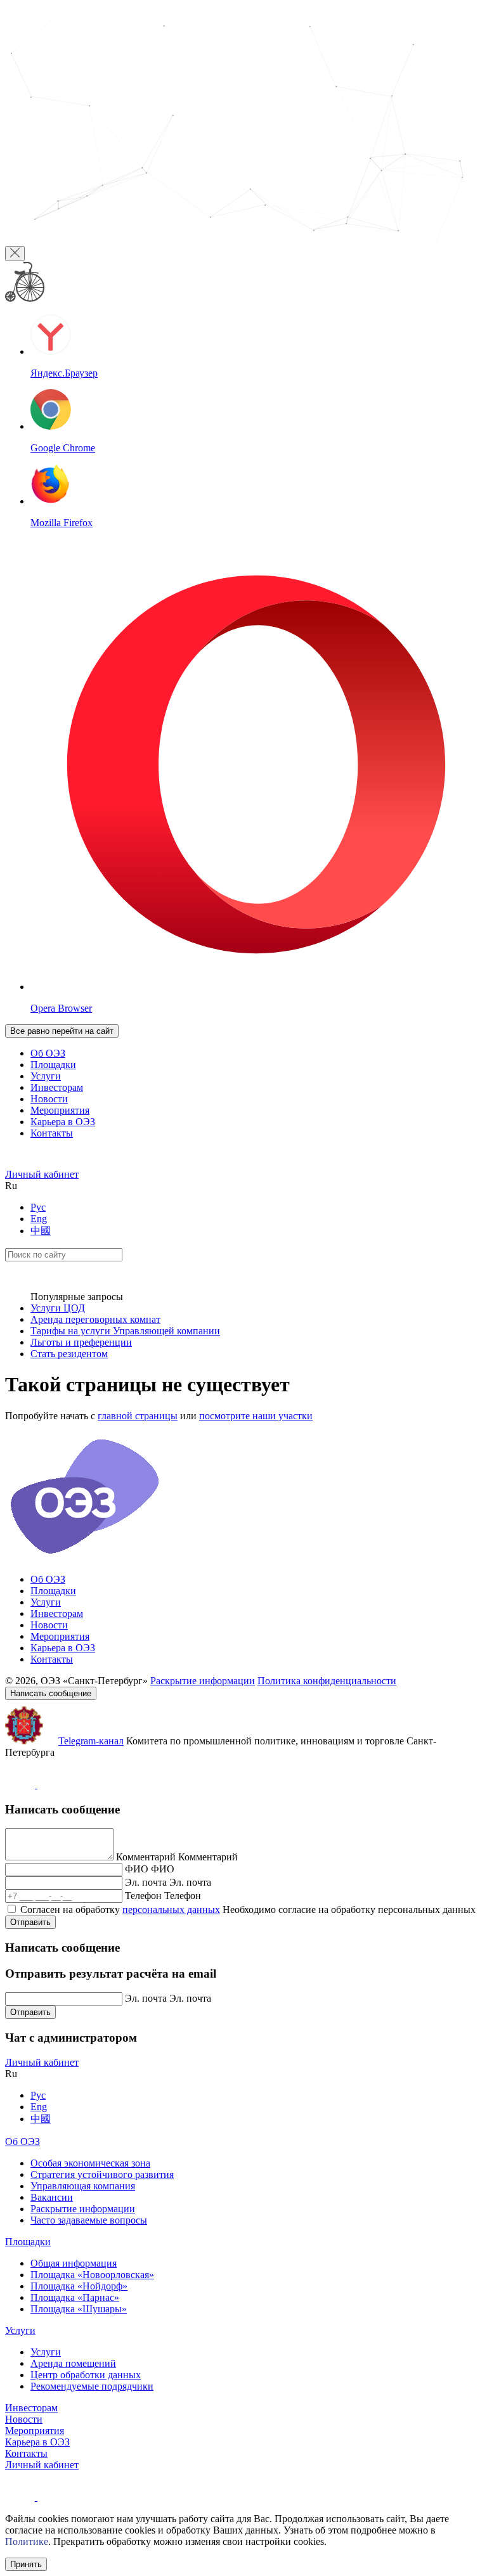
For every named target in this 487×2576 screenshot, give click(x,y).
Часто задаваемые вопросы (89, 2220)
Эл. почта (146, 1882)
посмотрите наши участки (256, 1416)
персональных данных (171, 1909)
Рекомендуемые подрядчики (92, 2386)
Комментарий (146, 1857)
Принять (26, 2564)
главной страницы (138, 1416)
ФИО (137, 1869)
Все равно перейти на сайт (62, 1031)
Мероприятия (60, 1110)
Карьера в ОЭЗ (63, 1122)
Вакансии (52, 2197)
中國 (41, 1231)
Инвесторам (57, 1087)
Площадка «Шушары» (79, 2309)
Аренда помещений (73, 2363)
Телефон (143, 1896)
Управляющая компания (83, 2186)
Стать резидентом (69, 1354)
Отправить (30, 1922)
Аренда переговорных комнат (95, 1319)
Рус (38, 1207)
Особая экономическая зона (90, 2163)
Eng (39, 1219)
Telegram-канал (91, 1741)
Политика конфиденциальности (327, 1681)
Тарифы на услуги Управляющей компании (125, 1331)
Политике (27, 2541)
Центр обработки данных (86, 2375)
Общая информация (74, 2263)
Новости (49, 1099)
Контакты (52, 1133)
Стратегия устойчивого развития (102, 2174)
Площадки (53, 1065)
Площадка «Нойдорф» (79, 2286)
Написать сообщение (51, 1693)
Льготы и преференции (81, 1342)
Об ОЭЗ (48, 1053)
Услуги (46, 1076)
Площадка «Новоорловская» (92, 2275)
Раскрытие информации (203, 1681)
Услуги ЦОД (58, 1308)
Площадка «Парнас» (75, 2297)
